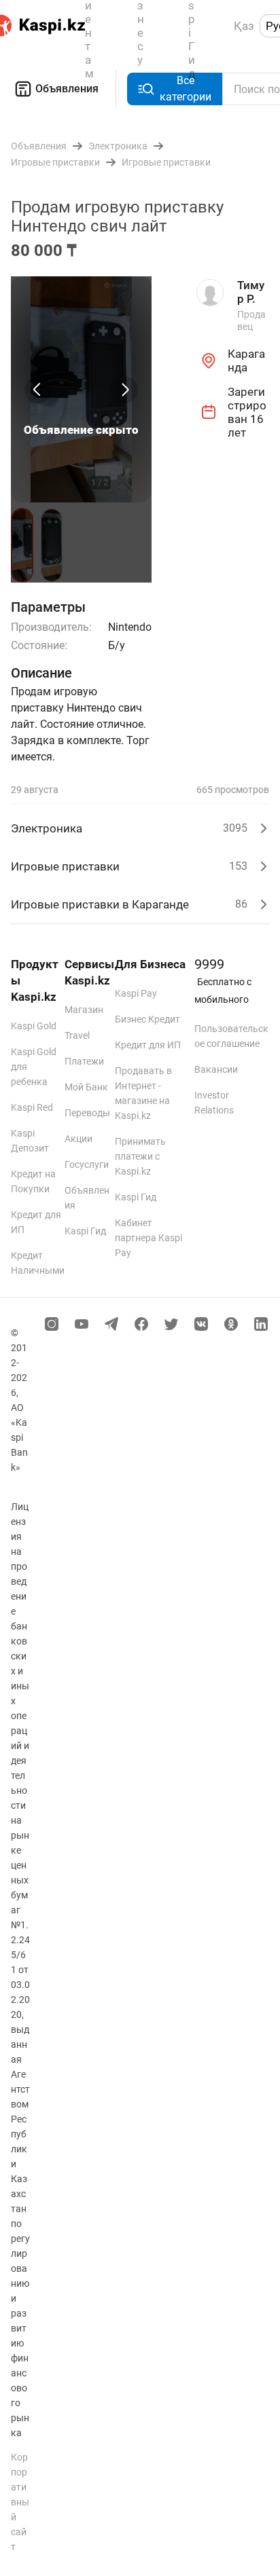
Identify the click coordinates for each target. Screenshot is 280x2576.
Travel (77, 1035)
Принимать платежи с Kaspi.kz (140, 1156)
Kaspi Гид (85, 1231)
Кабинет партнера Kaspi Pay (148, 1238)
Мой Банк (86, 1087)
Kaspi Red (32, 1107)
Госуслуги (87, 1164)
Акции (78, 1139)
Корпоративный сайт (20, 2502)
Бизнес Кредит (147, 1019)
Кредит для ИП (148, 1045)
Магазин (84, 1010)
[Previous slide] (38, 390)
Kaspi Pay (136, 993)
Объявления (67, 89)
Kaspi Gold (34, 1026)
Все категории (186, 89)
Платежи (84, 1061)
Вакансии (216, 1069)
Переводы (87, 1113)
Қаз (244, 26)
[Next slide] (124, 390)
